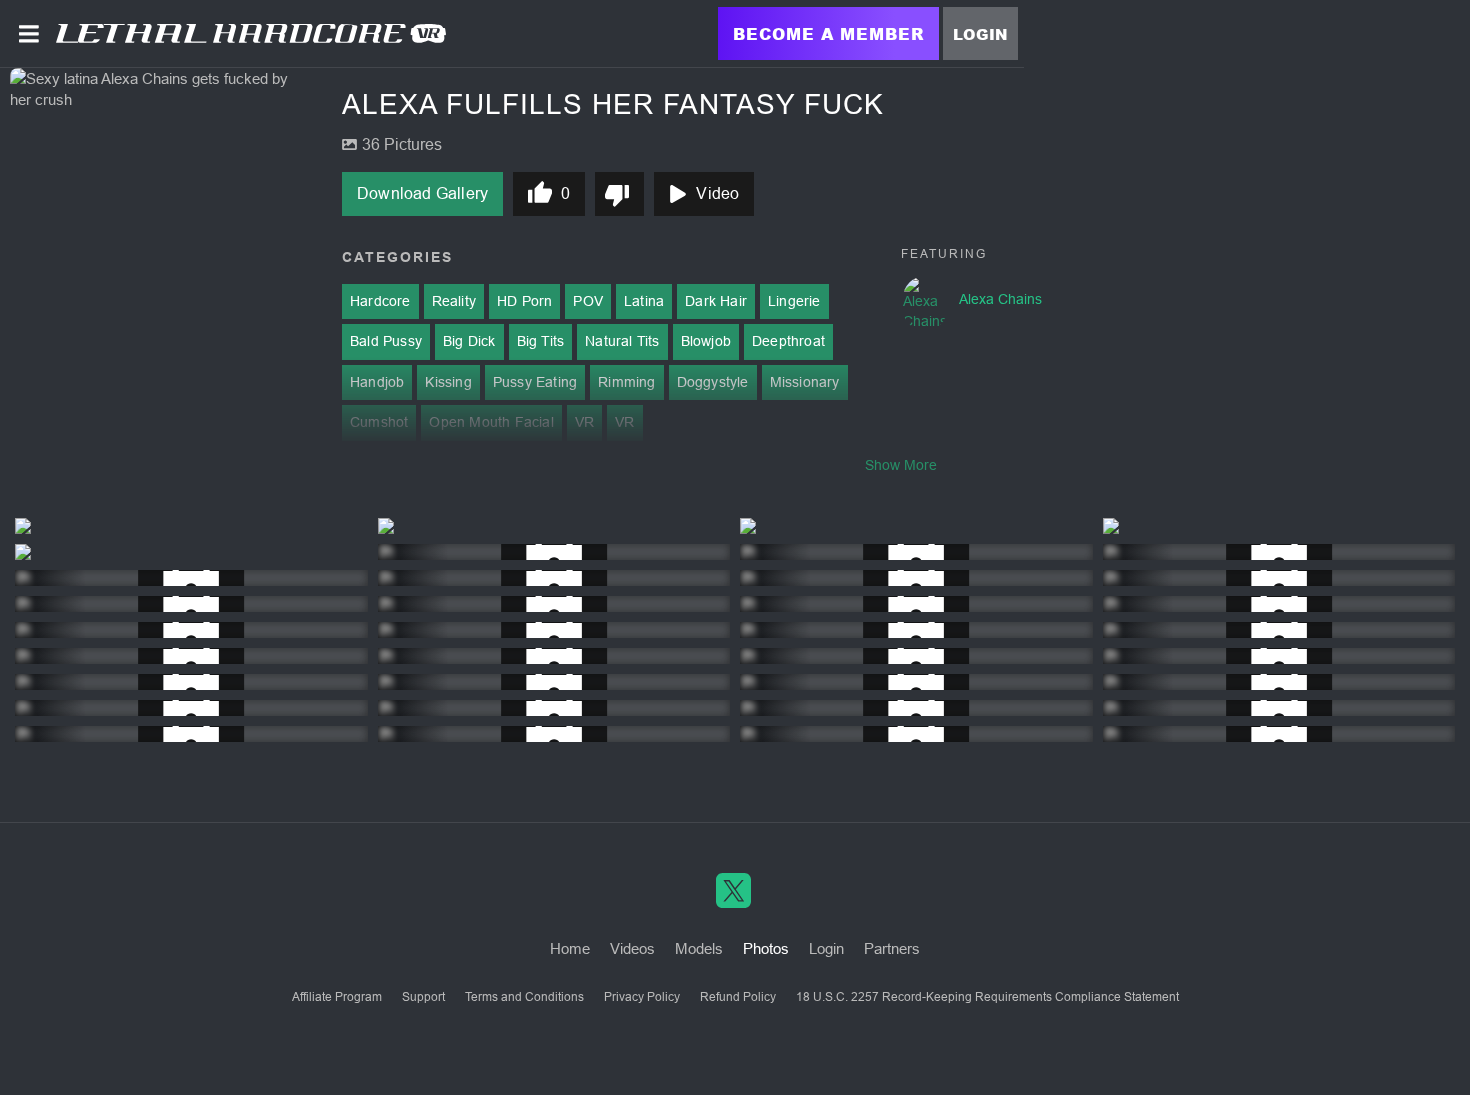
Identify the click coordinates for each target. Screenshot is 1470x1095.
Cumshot (379, 422)
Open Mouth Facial (491, 422)
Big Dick (469, 341)
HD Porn (524, 301)
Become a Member (828, 33)
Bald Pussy (386, 341)
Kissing (448, 382)
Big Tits (541, 341)
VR (584, 422)
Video (717, 193)
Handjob (377, 382)
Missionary (805, 382)
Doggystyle (713, 382)
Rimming (626, 382)
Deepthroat (788, 341)
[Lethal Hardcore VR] (251, 33)
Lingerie (794, 301)
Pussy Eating (535, 382)
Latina (644, 301)
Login (980, 34)
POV (588, 301)
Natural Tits (622, 341)
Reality (454, 301)
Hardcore (380, 301)
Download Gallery (422, 193)
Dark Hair (716, 301)
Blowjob (706, 341)
